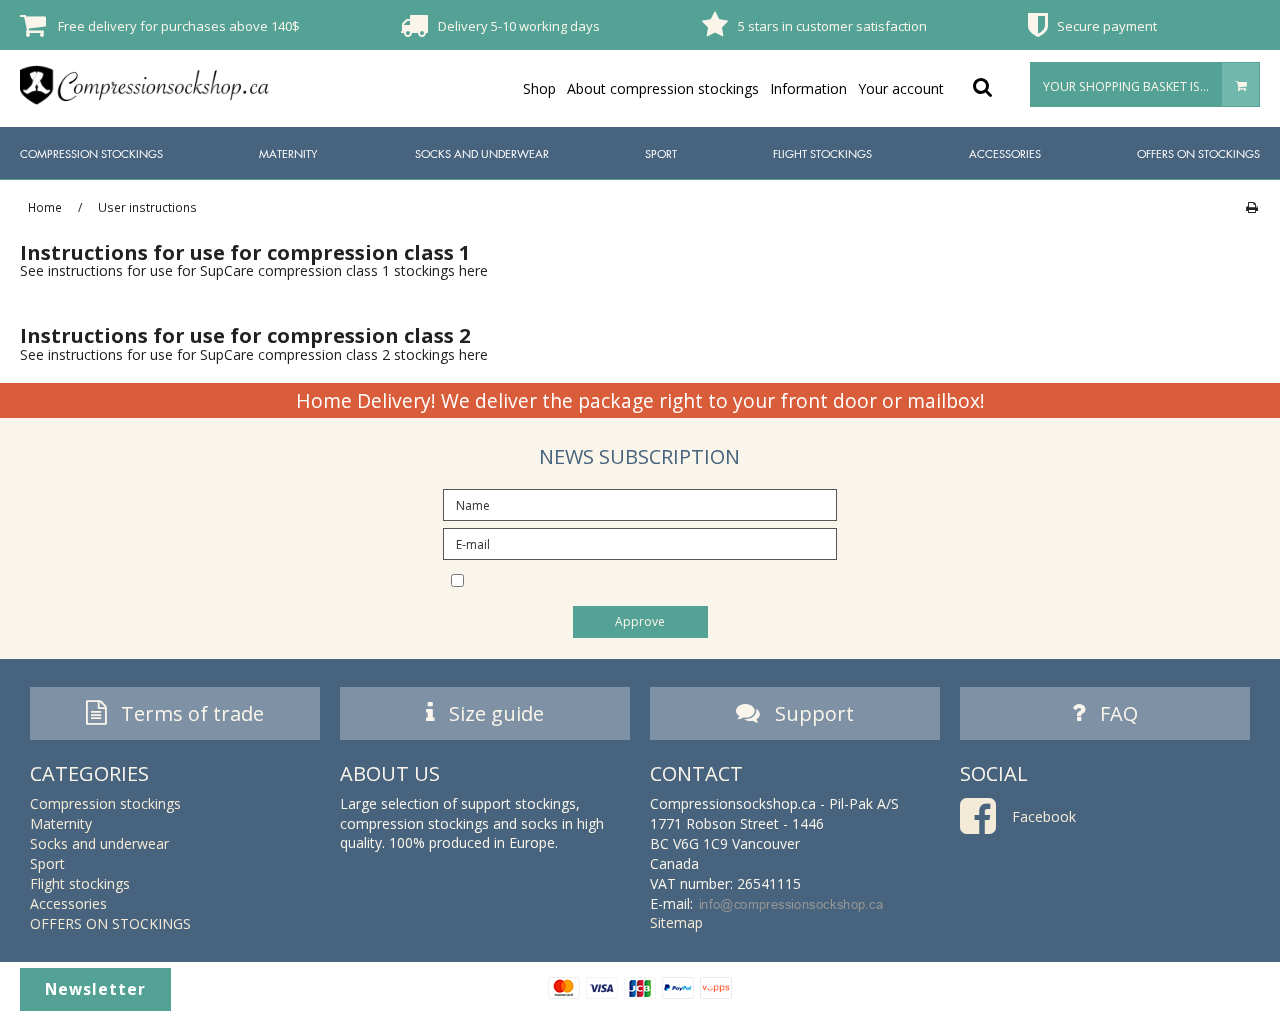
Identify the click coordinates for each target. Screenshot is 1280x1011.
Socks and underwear (482, 153)
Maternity (288, 153)
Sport (661, 153)
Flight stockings (822, 153)
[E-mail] (639, 542)
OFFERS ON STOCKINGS (1198, 153)
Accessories (1005, 153)
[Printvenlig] (1251, 207)
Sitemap (676, 922)
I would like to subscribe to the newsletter (657, 579)
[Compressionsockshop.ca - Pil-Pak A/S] (145, 85)
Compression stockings (91, 153)
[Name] (639, 503)
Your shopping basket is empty (1142, 86)
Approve (640, 621)
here (473, 270)
